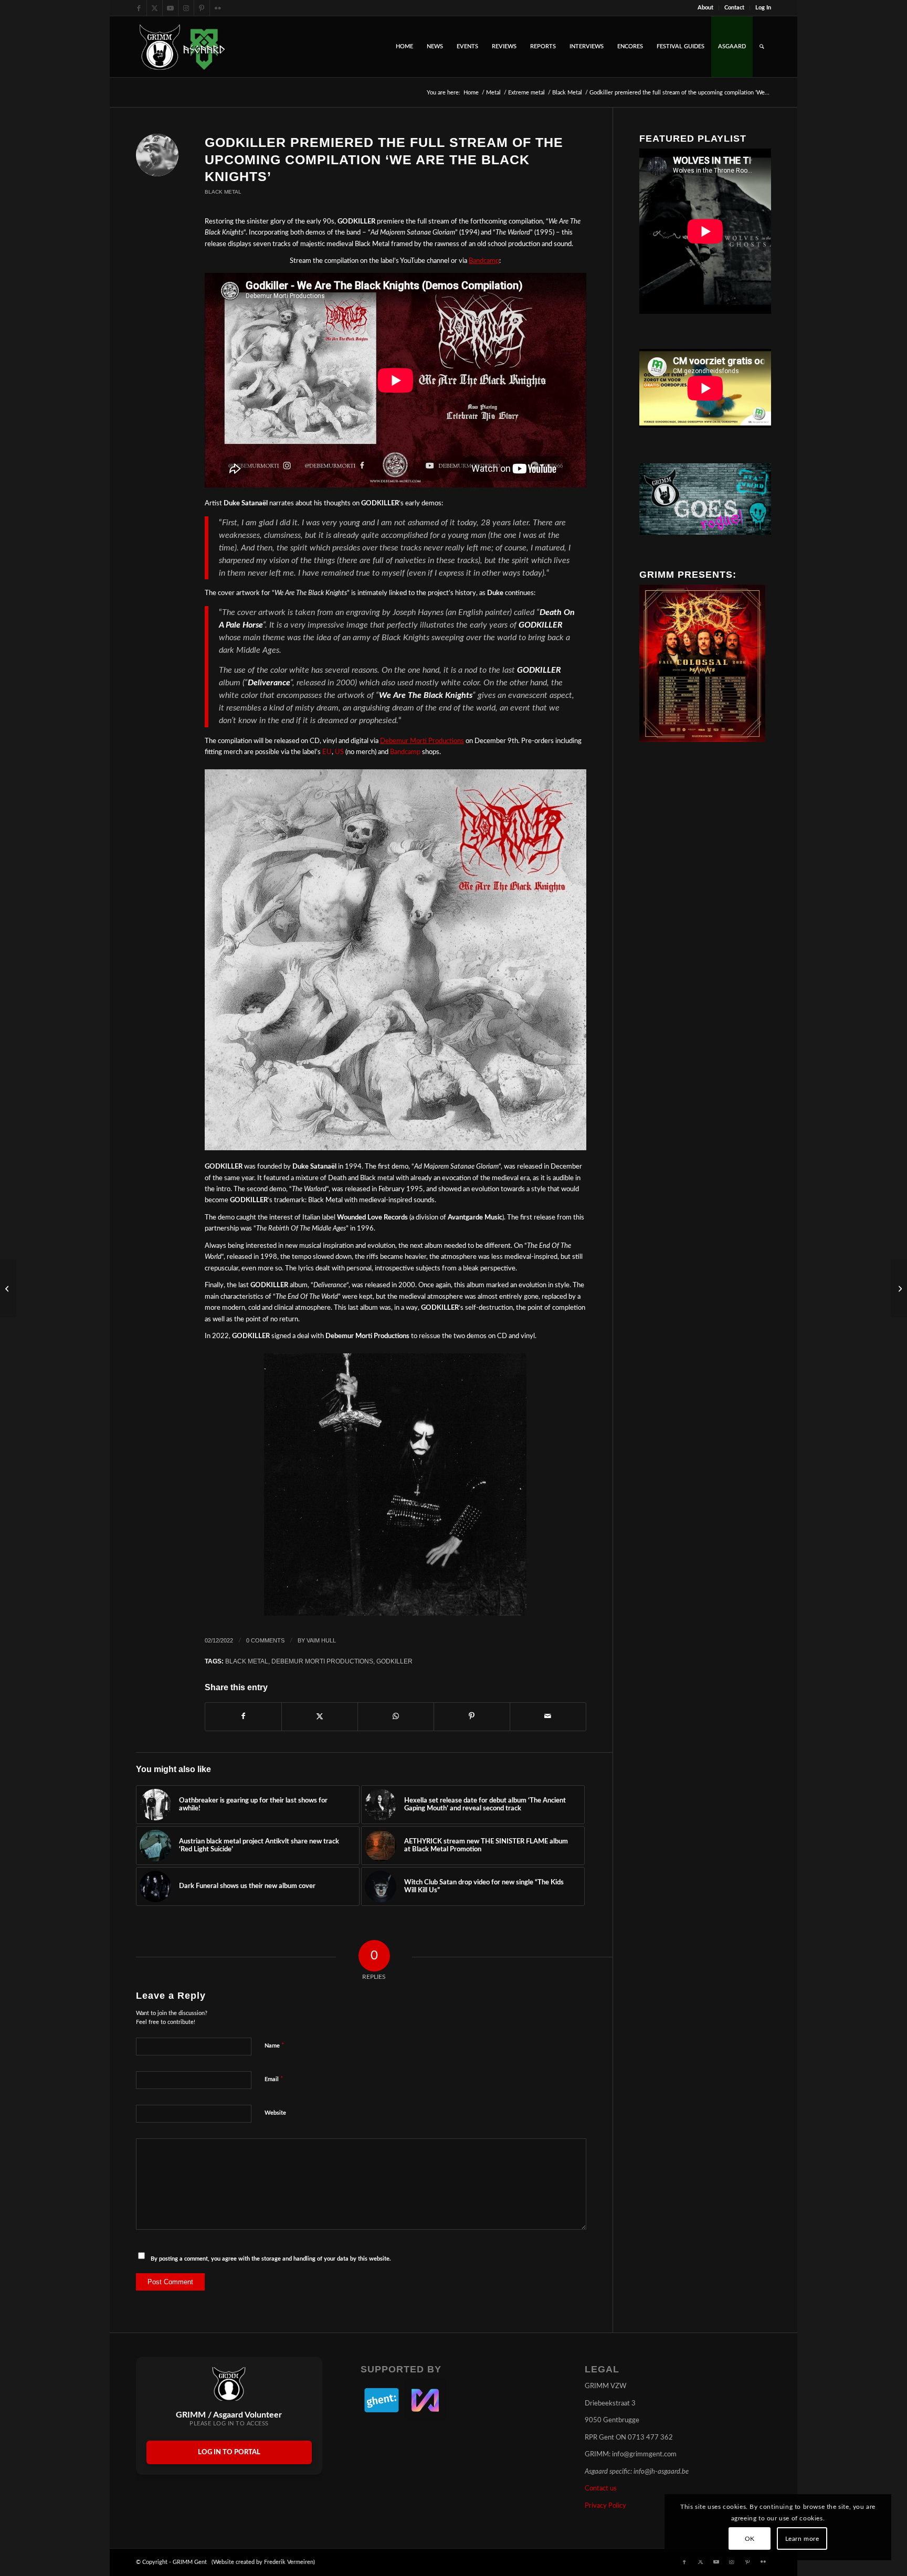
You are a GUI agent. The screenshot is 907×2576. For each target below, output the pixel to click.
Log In (763, 8)
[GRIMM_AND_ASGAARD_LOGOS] (182, 47)
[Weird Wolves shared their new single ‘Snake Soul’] (8, 1288)
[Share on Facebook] (243, 1716)
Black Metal (223, 192)
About (705, 8)
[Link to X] (155, 8)
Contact (734, 8)
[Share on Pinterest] (472, 1716)
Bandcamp (405, 752)
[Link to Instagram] (186, 8)
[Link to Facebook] (139, 8)
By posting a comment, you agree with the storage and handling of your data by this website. (271, 2259)
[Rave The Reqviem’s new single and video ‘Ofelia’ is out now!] (899, 1288)
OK (750, 2539)
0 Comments (265, 1640)
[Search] (762, 47)
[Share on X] (320, 1716)
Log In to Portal (229, 2452)
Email (274, 2079)
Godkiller (394, 1661)
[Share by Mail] (548, 1716)
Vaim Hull (321, 1640)
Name (275, 2046)
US (339, 752)
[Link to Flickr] (218, 8)
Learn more (802, 2539)
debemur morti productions (322, 1661)
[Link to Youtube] (170, 8)
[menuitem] (706, 8)
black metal (247, 1661)
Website (275, 2113)
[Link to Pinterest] (202, 8)
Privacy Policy (605, 2506)
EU (327, 752)
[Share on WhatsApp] (396, 1716)
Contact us (601, 2489)
